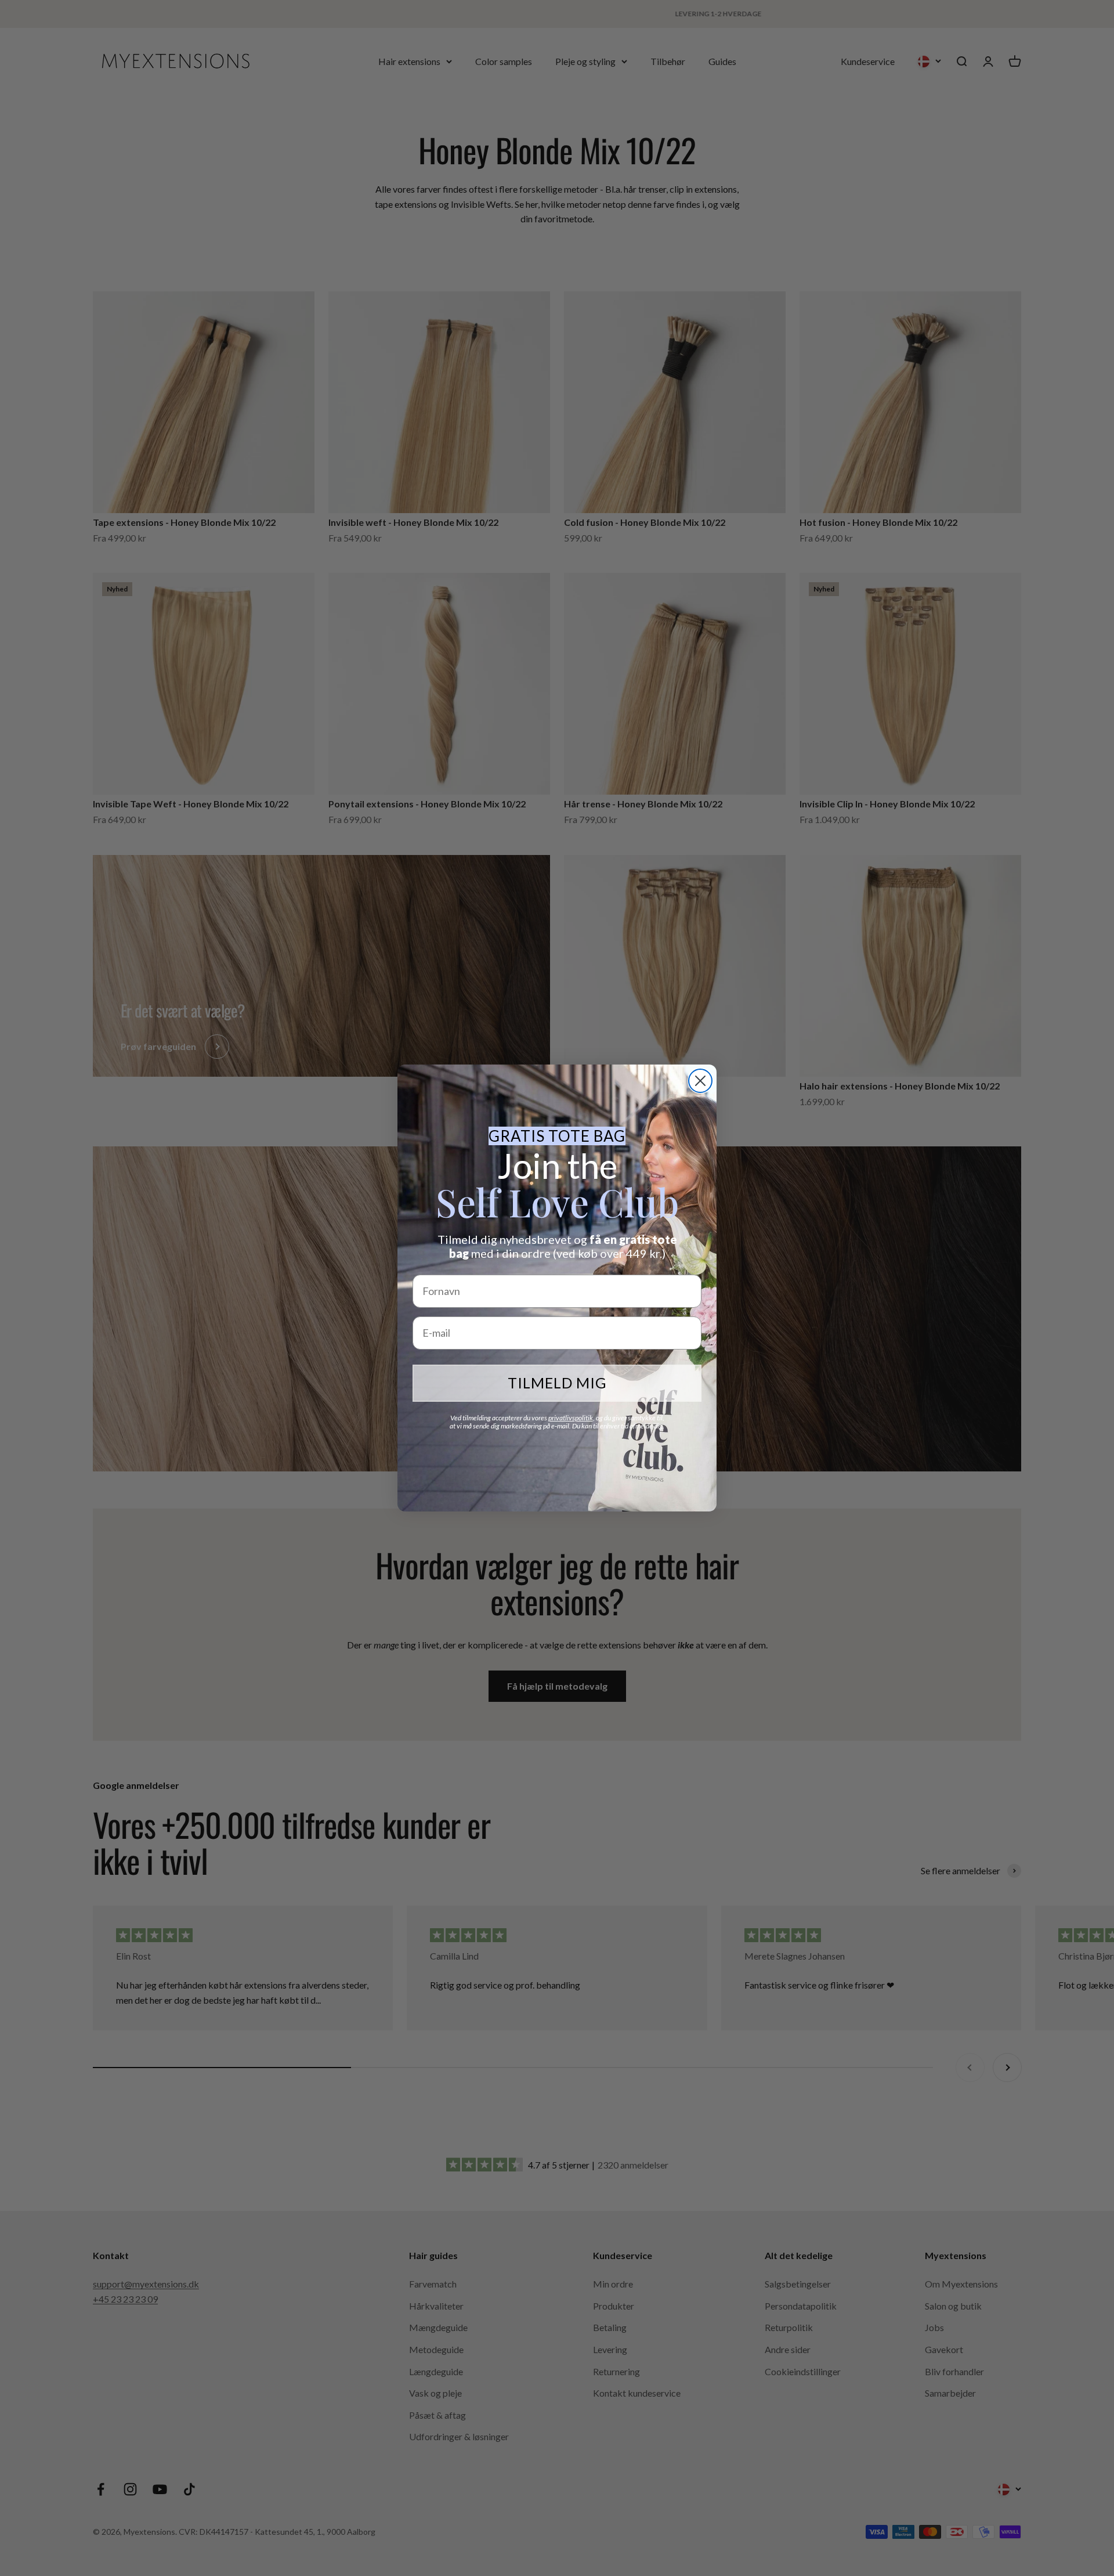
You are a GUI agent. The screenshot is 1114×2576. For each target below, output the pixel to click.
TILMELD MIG (557, 1383)
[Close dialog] (700, 1081)
